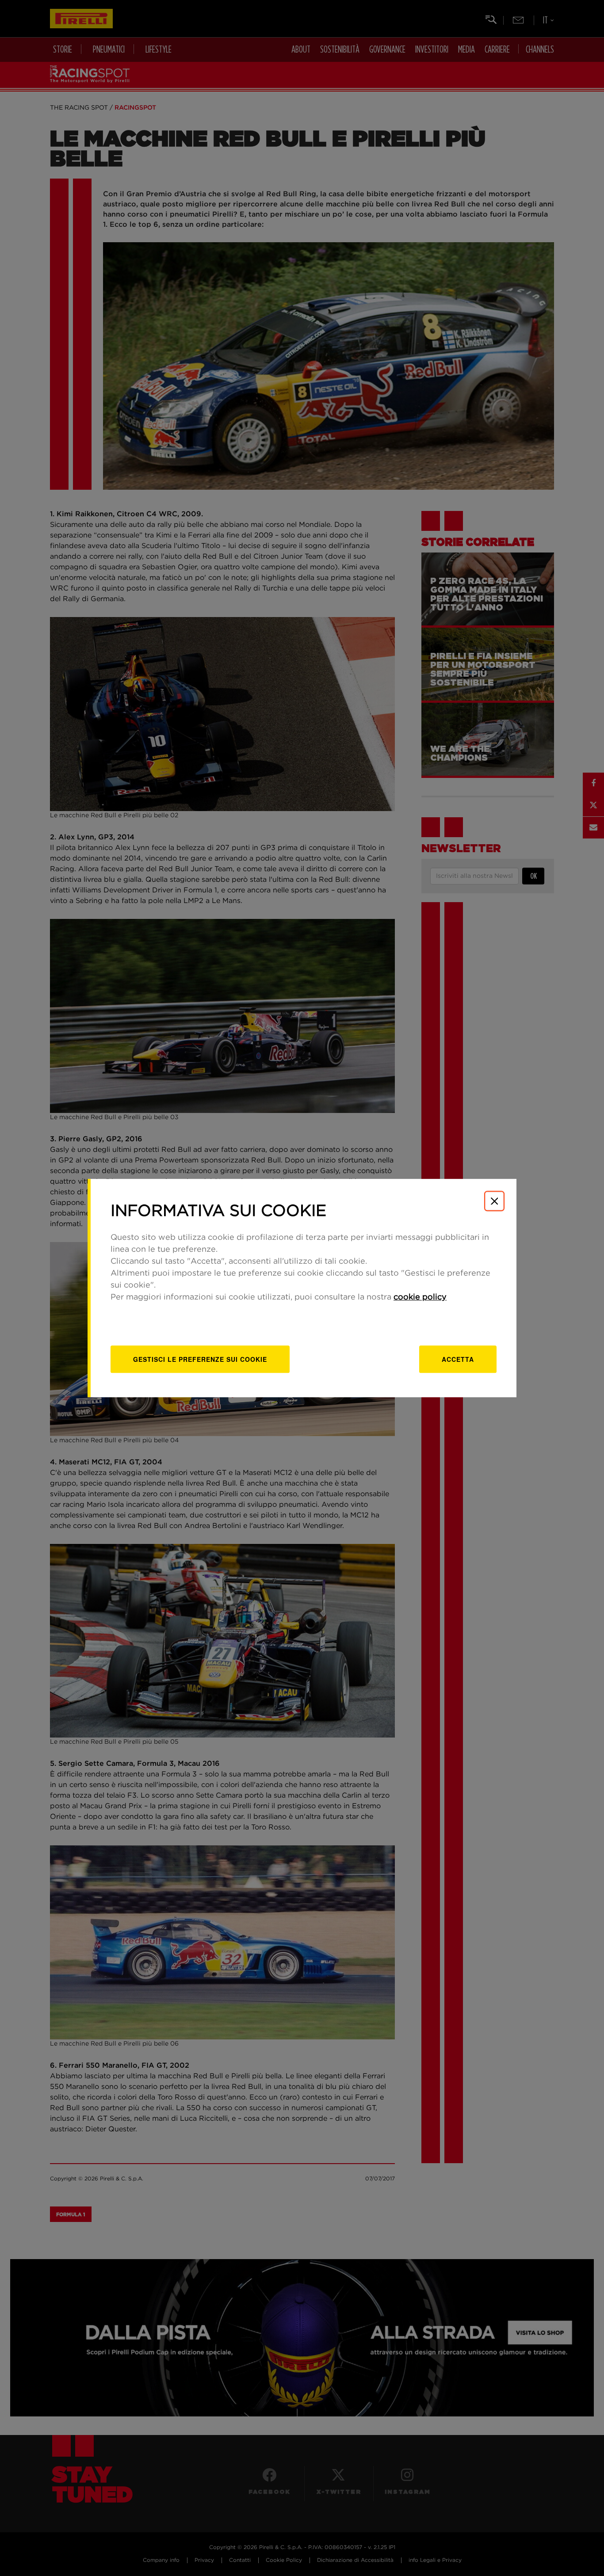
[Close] (494, 1201)
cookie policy (420, 1297)
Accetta (458, 1359)
